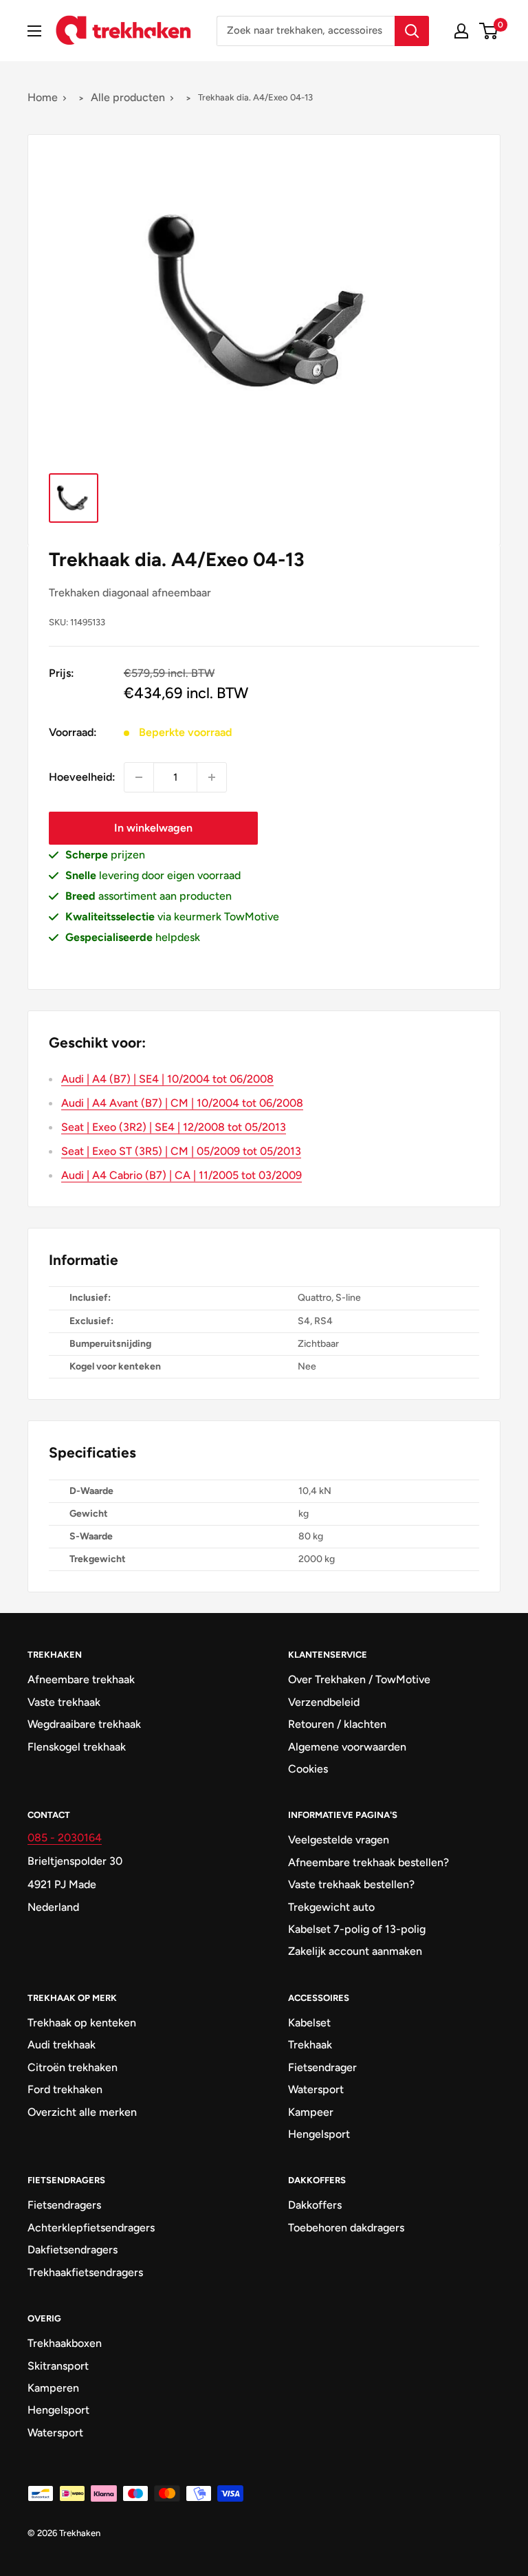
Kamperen (53, 2388)
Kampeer (311, 2112)
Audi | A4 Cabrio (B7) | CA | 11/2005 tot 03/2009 (181, 1175)
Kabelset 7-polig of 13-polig (357, 1929)
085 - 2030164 (65, 1838)
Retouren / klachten (337, 1724)
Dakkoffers (315, 2205)
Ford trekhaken (65, 2089)
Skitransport (58, 2366)
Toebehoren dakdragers (346, 2228)
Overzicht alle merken (82, 2112)
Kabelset (309, 2023)
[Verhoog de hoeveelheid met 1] (212, 777)
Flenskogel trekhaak (77, 1747)
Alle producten (128, 97)
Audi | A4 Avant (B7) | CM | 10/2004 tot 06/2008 (182, 1103)
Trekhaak (310, 2045)
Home (43, 97)
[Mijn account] (461, 31)
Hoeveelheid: (82, 777)
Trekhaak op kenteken (82, 2023)
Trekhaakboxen (65, 2343)
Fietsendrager (322, 2067)
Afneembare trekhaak (81, 1679)
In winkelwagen (153, 828)
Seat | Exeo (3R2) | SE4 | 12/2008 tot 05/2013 (174, 1127)
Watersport (316, 2089)
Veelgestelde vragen (339, 1840)
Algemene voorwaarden (347, 1747)
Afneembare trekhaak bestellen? (368, 1862)
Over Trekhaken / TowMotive (359, 1679)
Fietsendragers (64, 2205)
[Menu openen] (34, 31)
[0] (489, 31)
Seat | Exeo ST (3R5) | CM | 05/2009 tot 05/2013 (181, 1151)
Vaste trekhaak (64, 1702)
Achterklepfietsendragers (91, 2228)
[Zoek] (412, 31)
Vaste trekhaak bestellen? (351, 1884)
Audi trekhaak (62, 2045)
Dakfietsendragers (73, 2250)
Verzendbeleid (324, 1702)
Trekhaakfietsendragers (85, 2272)
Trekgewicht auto (331, 1907)
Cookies (308, 1769)
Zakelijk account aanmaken (355, 1951)
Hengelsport (319, 2134)
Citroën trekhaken (73, 2067)
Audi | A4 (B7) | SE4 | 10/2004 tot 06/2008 (167, 1079)
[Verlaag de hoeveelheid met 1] (139, 777)
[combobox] (306, 31)
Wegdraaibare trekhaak (84, 1724)
